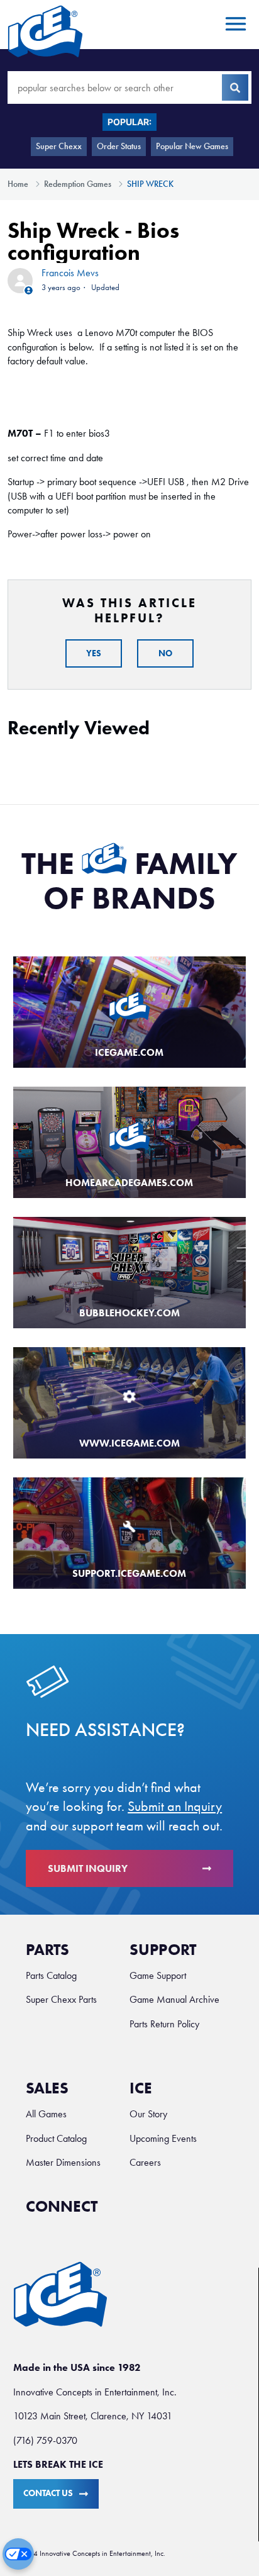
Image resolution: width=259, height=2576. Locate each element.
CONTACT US (48, 2493)
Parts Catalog (51, 1975)
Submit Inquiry (88, 1868)
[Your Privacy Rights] (18, 2554)
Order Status (119, 146)
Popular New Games (192, 146)
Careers (145, 2162)
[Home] (45, 31)
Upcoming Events (163, 2138)
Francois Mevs (70, 273)
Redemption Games (78, 184)
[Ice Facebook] (120, 2213)
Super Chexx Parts (61, 1999)
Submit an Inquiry (175, 1806)
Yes (94, 653)
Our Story (148, 2114)
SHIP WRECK (150, 184)
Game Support (158, 1975)
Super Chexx (59, 146)
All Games (46, 2114)
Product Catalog (56, 2138)
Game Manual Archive (174, 1999)
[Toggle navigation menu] (234, 25)
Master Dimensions (63, 2162)
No (165, 653)
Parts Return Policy (164, 2024)
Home (18, 184)
